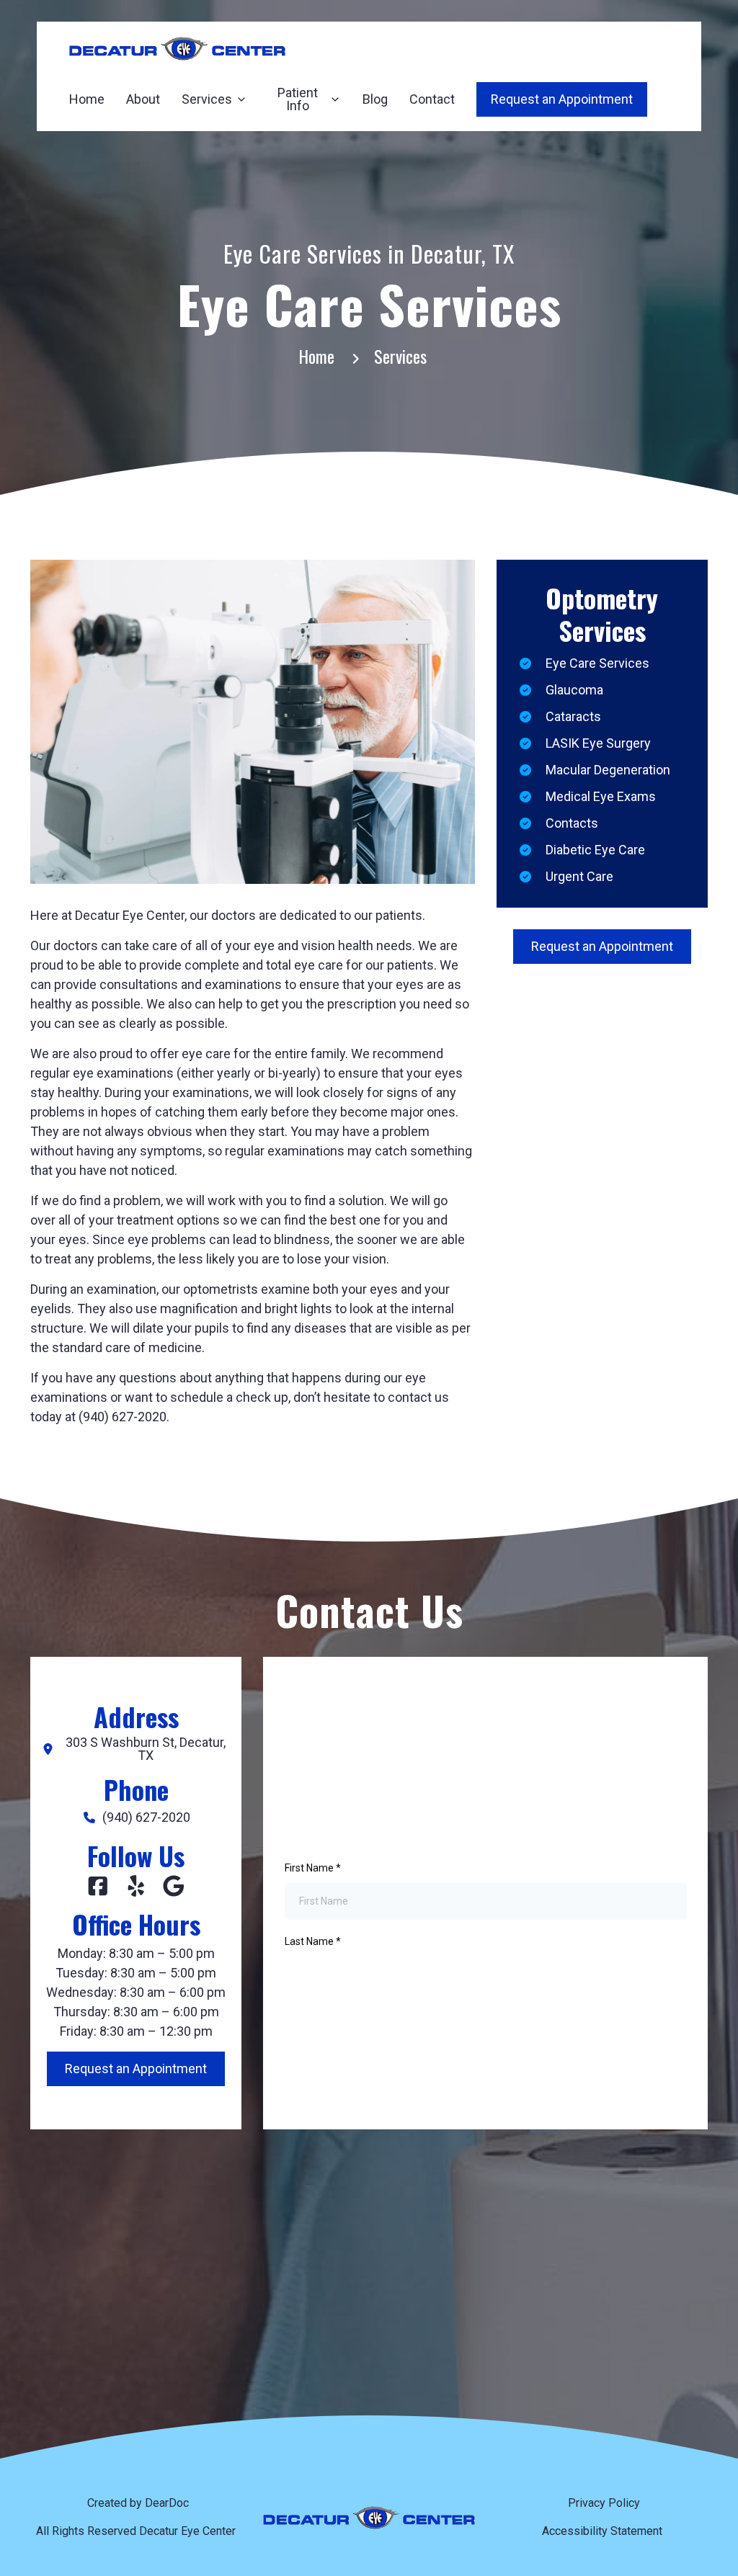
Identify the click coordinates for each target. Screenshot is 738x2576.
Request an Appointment (602, 946)
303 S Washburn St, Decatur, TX (146, 1749)
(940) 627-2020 (146, 1817)
